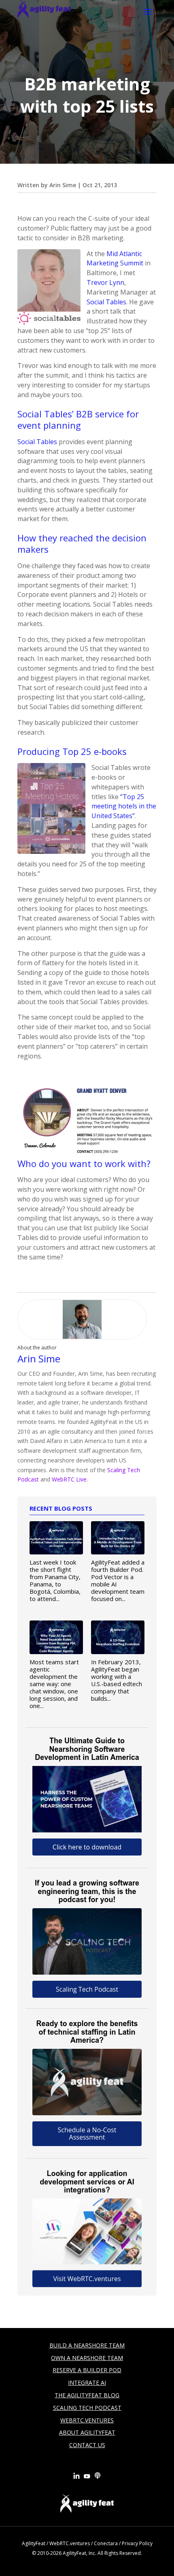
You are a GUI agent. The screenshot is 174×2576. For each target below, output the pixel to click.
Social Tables (106, 302)
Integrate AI (87, 2383)
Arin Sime (63, 185)
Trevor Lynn (105, 282)
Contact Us (87, 2445)
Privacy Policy (137, 2543)
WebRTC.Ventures (87, 2420)
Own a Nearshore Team (87, 2358)
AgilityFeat (34, 2543)
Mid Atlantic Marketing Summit (115, 259)
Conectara (106, 2543)
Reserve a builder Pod (87, 2370)
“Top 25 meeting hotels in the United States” (124, 806)
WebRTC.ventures (70, 2543)
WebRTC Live (69, 1479)
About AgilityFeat (87, 2432)
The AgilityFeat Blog (87, 2395)
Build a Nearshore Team (87, 2345)
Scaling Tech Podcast (87, 2408)
